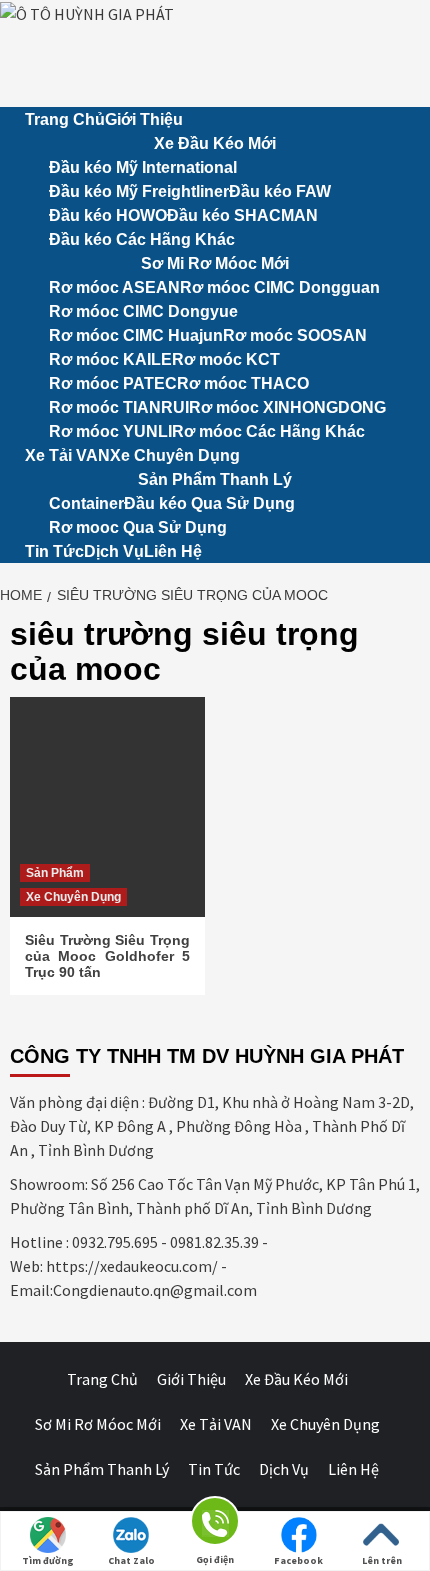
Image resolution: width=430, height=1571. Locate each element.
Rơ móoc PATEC (113, 383)
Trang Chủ (65, 119)
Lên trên (382, 1560)
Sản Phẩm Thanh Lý (215, 479)
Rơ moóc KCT (226, 359)
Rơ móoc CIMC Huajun (136, 335)
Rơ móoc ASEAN (114, 287)
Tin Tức (54, 551)
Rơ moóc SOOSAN (295, 335)
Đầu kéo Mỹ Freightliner (139, 191)
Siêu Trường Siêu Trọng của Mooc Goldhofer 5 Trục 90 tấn (107, 956)
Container (86, 503)
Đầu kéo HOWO (108, 215)
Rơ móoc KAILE (110, 359)
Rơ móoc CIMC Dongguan (280, 287)
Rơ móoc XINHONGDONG (287, 407)
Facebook (298, 1560)
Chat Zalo (131, 1560)
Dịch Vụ (114, 551)
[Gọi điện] (215, 1524)
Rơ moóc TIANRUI (119, 407)
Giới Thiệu (144, 119)
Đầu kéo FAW (280, 191)
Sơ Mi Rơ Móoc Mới (215, 263)
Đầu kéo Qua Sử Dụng (209, 503)
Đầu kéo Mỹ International (143, 167)
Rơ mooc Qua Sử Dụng (138, 527)
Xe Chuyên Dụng (175, 455)
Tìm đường (48, 1560)
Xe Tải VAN (67, 455)
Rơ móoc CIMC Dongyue (143, 311)
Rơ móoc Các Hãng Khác (268, 431)
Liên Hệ (173, 551)
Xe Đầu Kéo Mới (215, 143)
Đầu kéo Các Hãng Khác (142, 239)
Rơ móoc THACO (243, 383)
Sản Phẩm (55, 873)
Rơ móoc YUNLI (110, 431)
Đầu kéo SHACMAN (242, 215)
